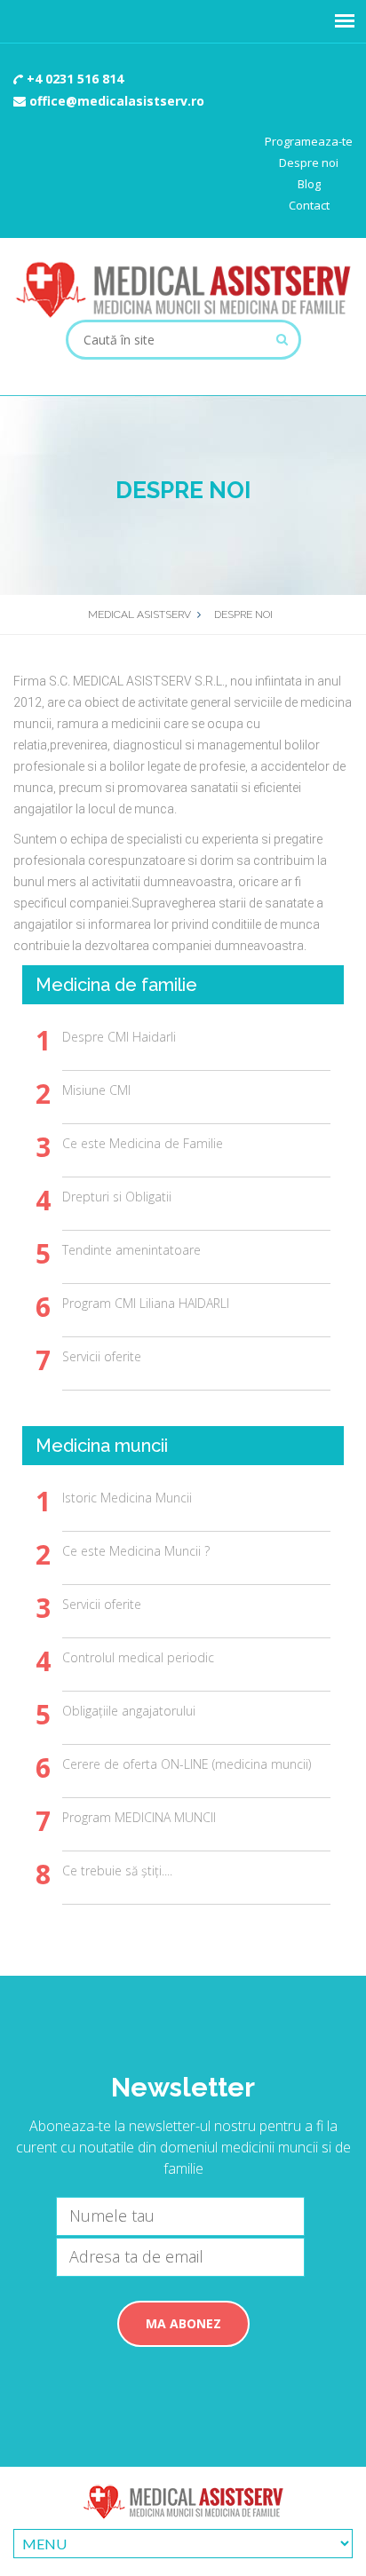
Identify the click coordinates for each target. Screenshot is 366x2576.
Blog (309, 184)
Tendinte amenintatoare (131, 1250)
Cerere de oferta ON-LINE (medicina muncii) (187, 1764)
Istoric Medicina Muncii (127, 1498)
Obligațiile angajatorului (129, 1711)
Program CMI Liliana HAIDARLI (146, 1303)
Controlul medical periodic (138, 1657)
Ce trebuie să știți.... (117, 1871)
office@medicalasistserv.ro (115, 101)
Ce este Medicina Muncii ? (136, 1551)
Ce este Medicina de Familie (143, 1143)
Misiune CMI (96, 1090)
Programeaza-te (309, 141)
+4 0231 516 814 (73, 79)
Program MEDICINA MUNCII (139, 1817)
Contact (309, 205)
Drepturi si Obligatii (117, 1197)
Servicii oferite (102, 1356)
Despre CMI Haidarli (119, 1037)
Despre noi (309, 162)
